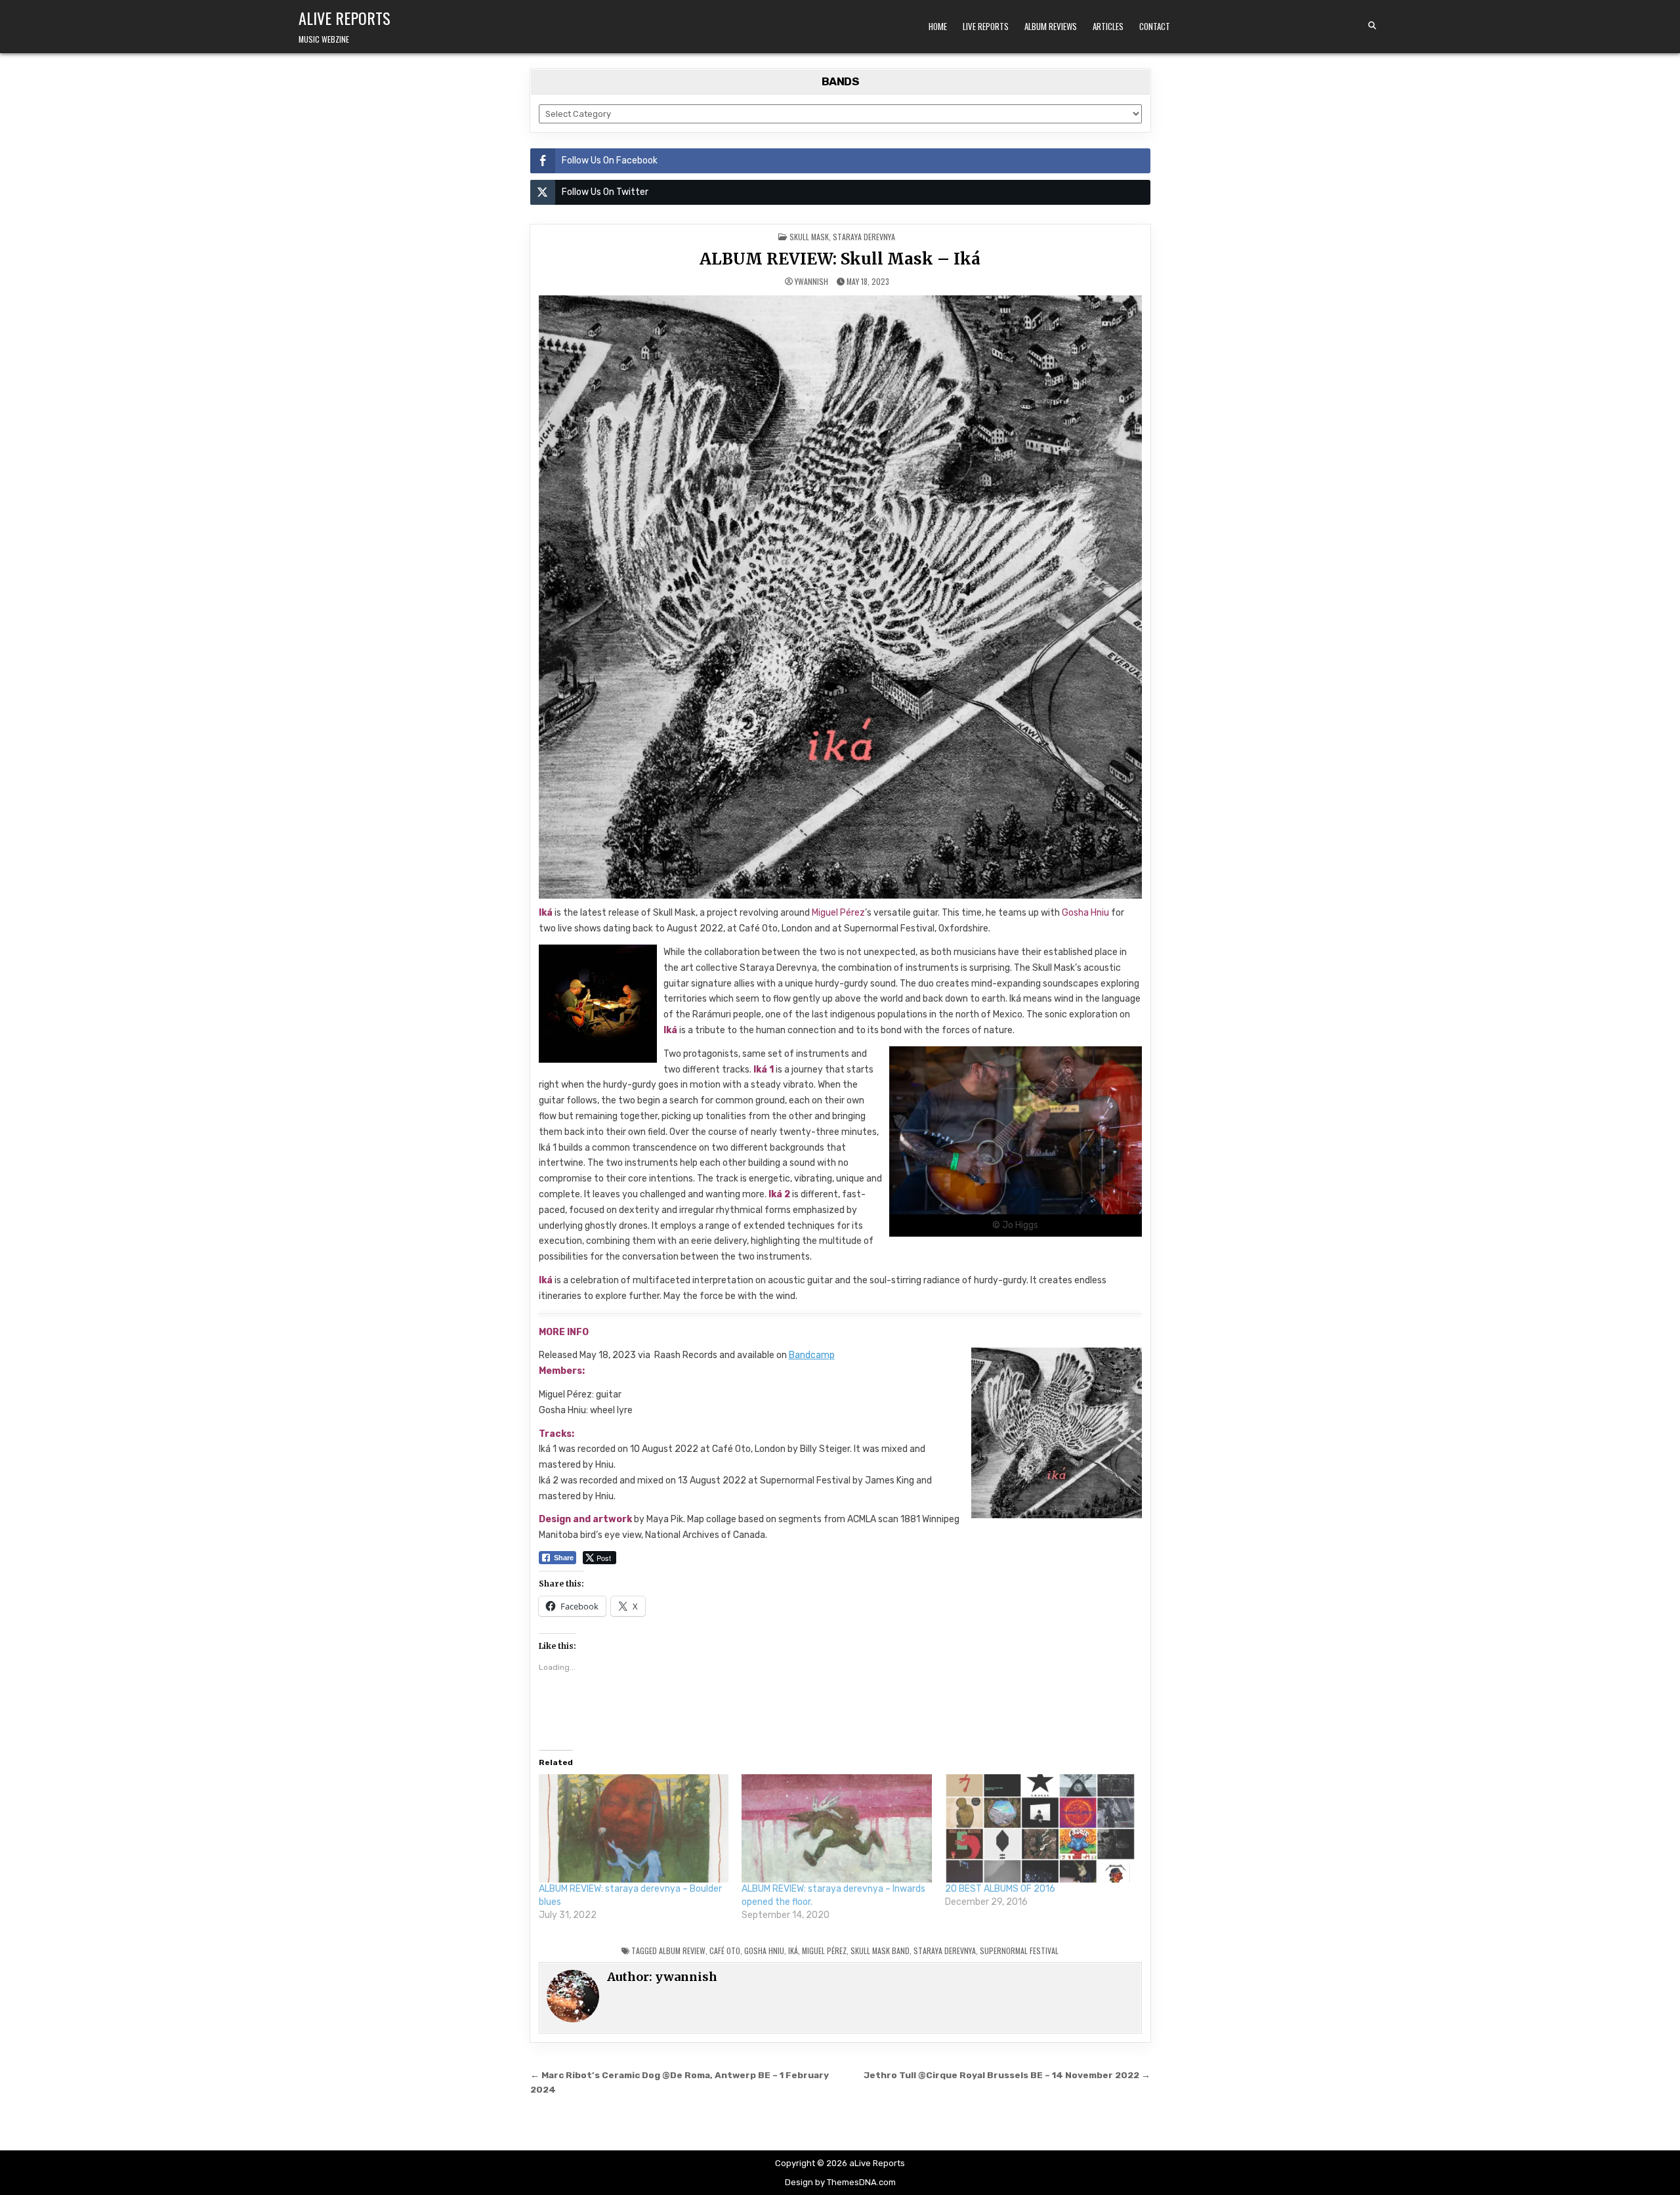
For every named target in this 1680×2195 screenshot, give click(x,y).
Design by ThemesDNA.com (840, 2182)
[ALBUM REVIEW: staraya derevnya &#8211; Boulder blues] (634, 1829)
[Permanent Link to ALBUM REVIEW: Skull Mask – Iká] (840, 597)
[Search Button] (1372, 26)
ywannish (811, 282)
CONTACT (1155, 26)
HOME (938, 26)
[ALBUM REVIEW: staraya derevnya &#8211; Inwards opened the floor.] (837, 1829)
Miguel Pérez (824, 1950)
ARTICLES (1108, 26)
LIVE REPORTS (986, 26)
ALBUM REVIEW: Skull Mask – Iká (840, 259)
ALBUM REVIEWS (1051, 26)
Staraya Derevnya (864, 237)
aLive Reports (345, 18)
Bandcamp (812, 1355)
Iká (793, 1950)
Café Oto (725, 1950)
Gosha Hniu (764, 1950)
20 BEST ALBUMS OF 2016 (1000, 1889)
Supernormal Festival (1019, 1950)
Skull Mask (809, 237)
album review (682, 1950)
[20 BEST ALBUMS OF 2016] (1040, 1829)
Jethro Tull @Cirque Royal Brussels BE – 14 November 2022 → (1007, 2075)
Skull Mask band (880, 1950)
